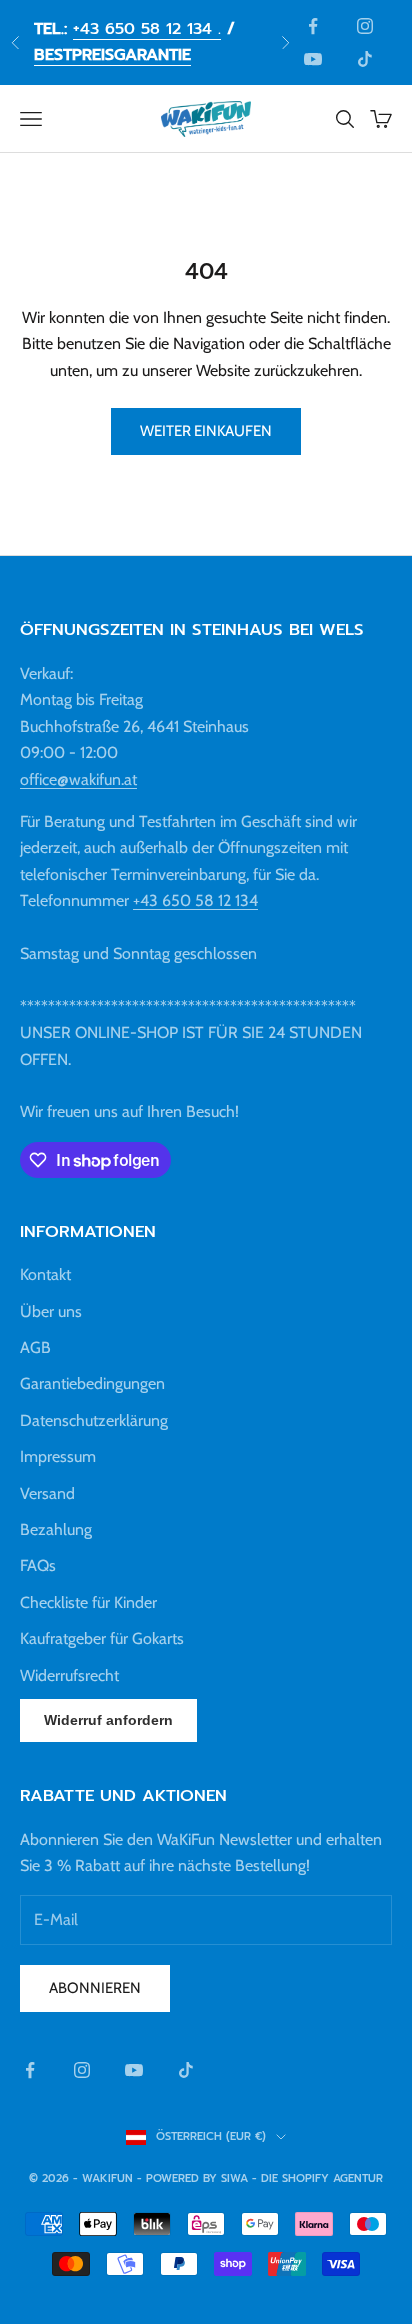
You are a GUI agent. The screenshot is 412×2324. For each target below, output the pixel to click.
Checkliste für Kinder (88, 1602)
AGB (35, 1347)
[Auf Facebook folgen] (313, 26)
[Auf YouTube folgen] (313, 59)
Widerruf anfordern (108, 1720)
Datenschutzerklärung (94, 1420)
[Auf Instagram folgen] (365, 26)
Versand (47, 1493)
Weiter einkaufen (206, 431)
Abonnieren (95, 1988)
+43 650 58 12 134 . (147, 29)
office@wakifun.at (78, 779)
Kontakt (45, 1274)
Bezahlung (56, 1529)
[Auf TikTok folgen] (365, 59)
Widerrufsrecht (69, 1675)
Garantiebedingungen (92, 1383)
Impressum (58, 1456)
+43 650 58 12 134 (195, 900)
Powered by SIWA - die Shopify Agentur (264, 2178)
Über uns (51, 1311)
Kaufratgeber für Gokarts (102, 1638)
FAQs (38, 1565)
